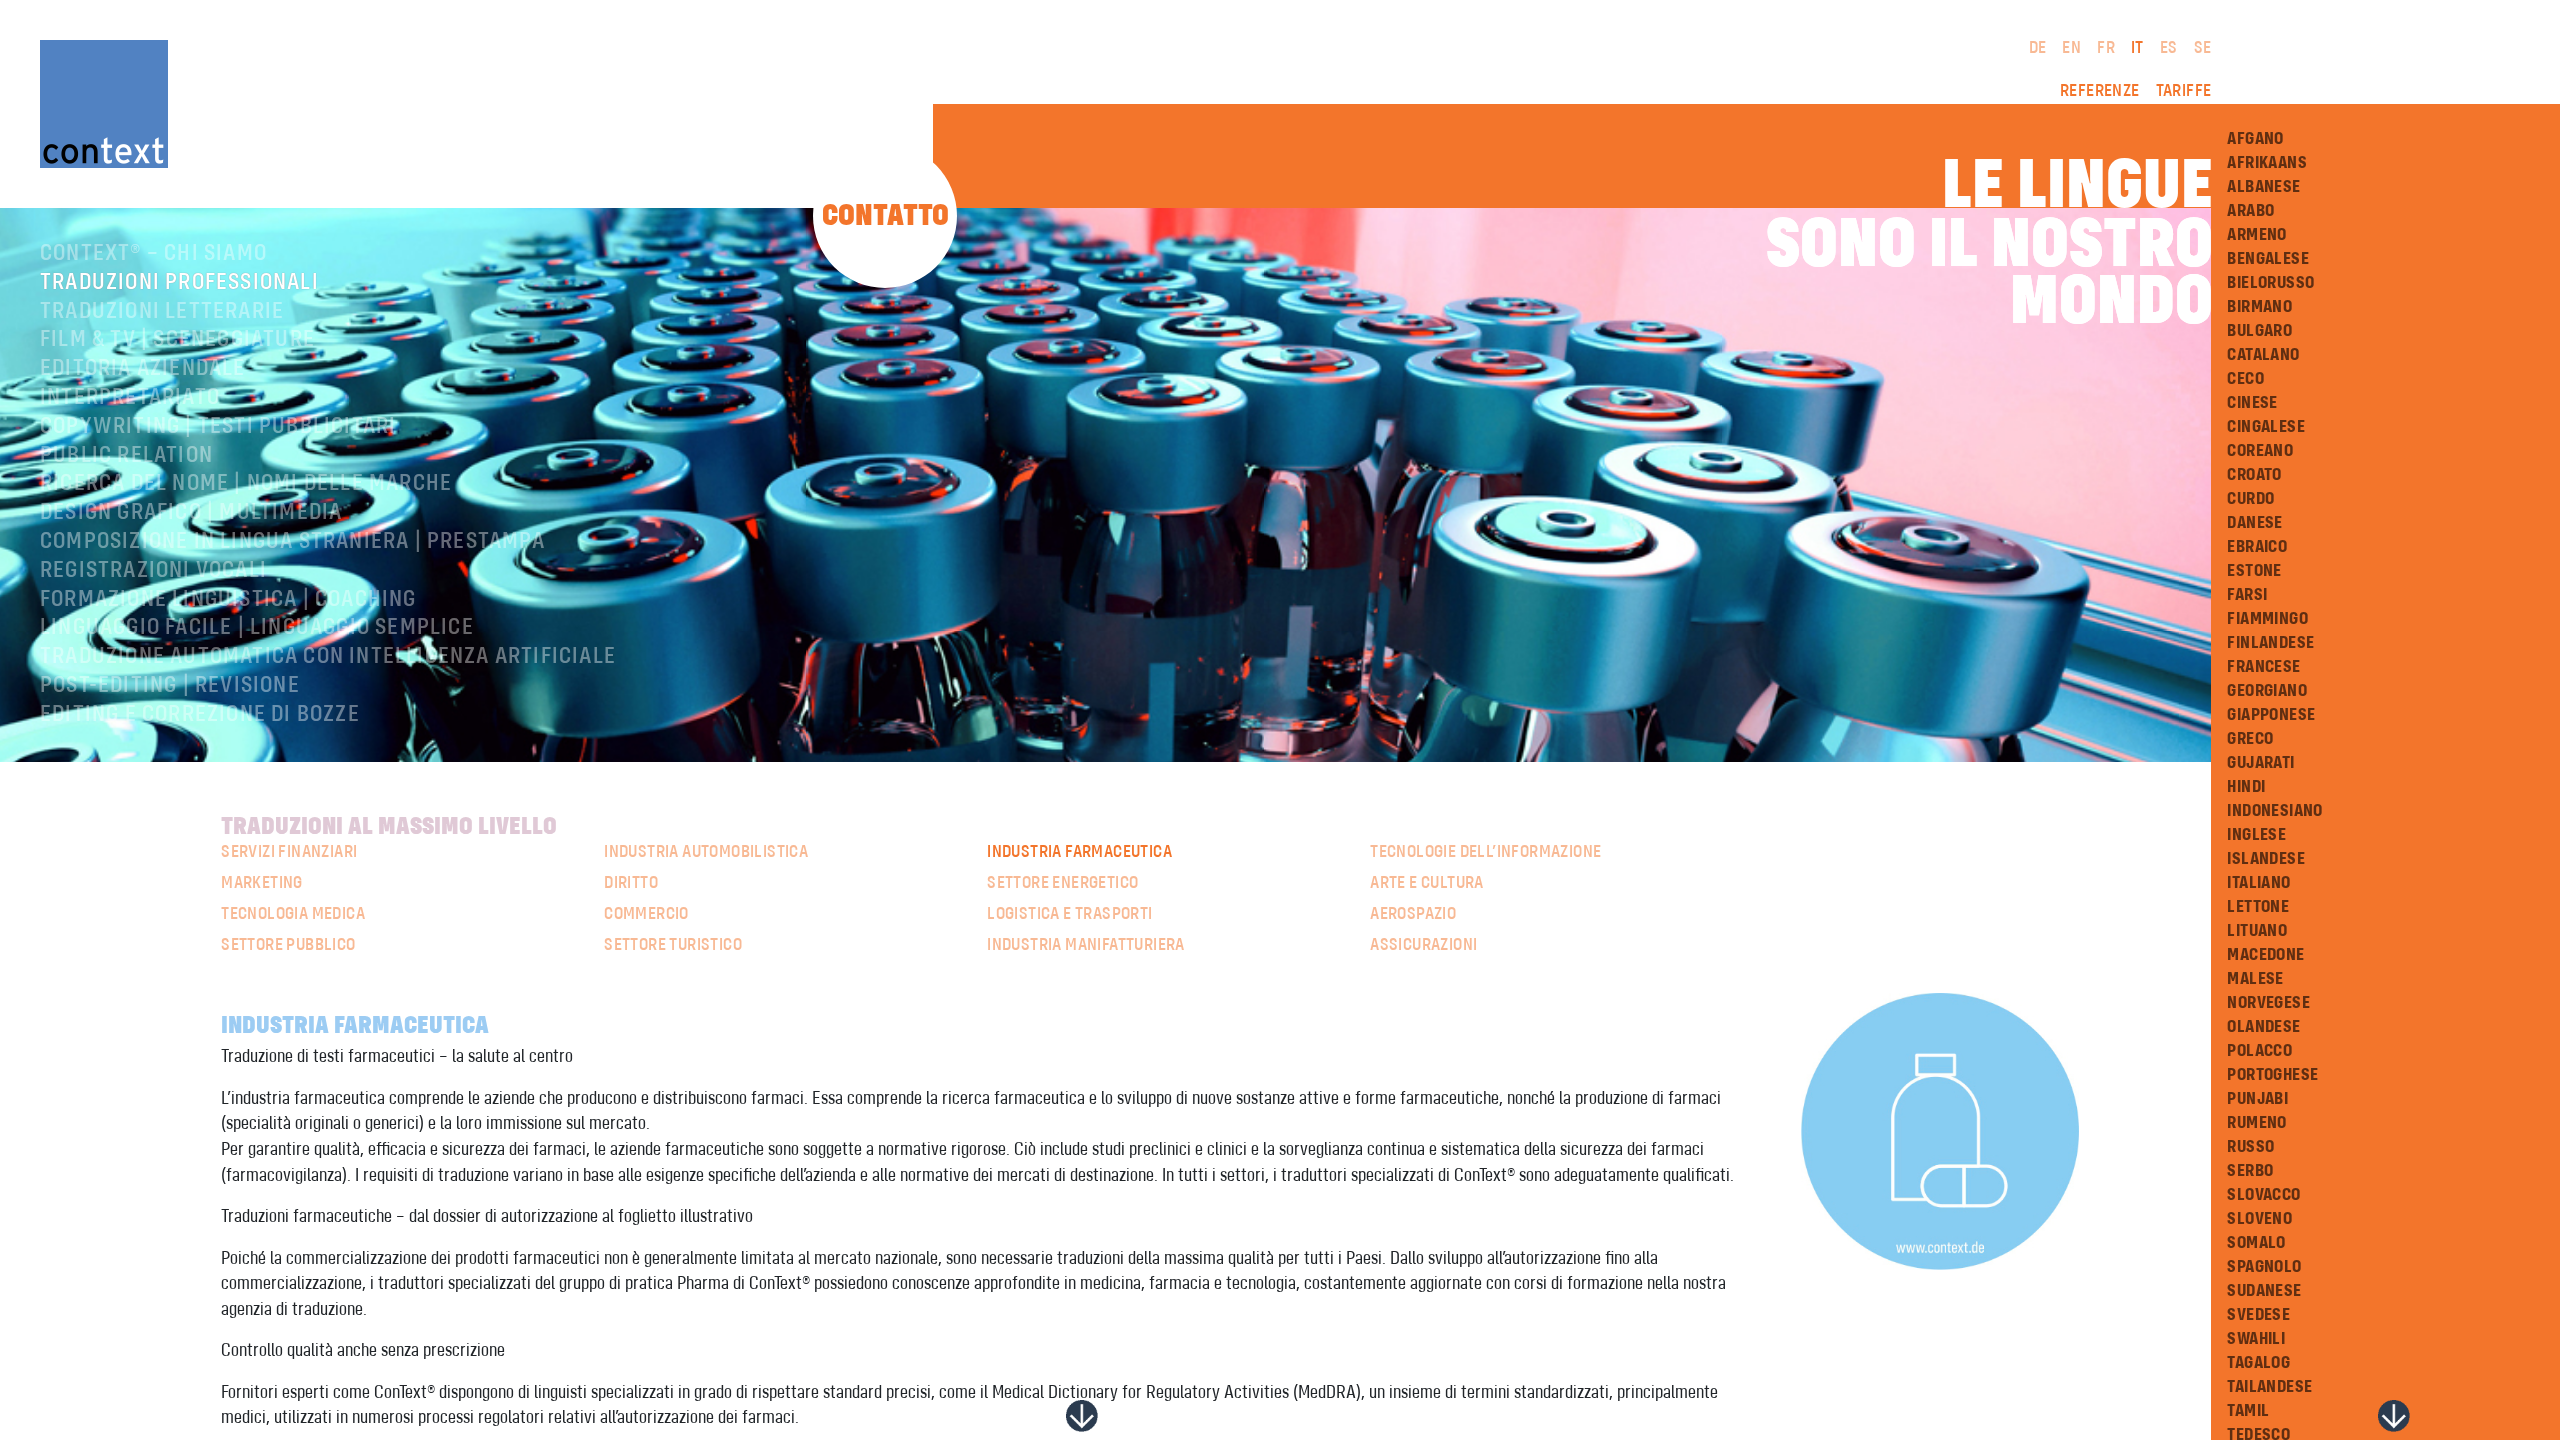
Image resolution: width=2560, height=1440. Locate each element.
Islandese (2266, 859)
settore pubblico (288, 945)
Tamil (2248, 1411)
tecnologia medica (293, 914)
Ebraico (2257, 547)
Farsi (2247, 595)
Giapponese (2271, 715)
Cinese (2252, 403)
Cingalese (2266, 427)
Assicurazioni (1423, 945)
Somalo (2256, 1243)
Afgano (2255, 139)
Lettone (2258, 907)
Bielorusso (2270, 283)
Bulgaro (2259, 331)
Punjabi (2257, 1099)
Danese (2254, 523)
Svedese (2258, 1315)
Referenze (2100, 91)
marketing (262, 883)
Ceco (2245, 379)
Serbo (2250, 1171)
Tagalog (2258, 1363)
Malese (2255, 979)
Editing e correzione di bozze (200, 715)
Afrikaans (2267, 163)
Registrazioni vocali (153, 571)
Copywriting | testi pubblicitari (218, 427)
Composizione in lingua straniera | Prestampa (292, 542)
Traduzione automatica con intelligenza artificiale (328, 657)
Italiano (2258, 883)
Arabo (2250, 211)
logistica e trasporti (1069, 914)
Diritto (631, 883)
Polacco (2259, 1051)
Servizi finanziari (289, 852)
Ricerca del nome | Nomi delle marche (246, 484)
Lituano (2257, 931)
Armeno (2256, 235)
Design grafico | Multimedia (191, 513)
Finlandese (2270, 643)
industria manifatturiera (1086, 945)
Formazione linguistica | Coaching (228, 600)
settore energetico (1062, 883)
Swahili (2256, 1339)
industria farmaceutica (1079, 852)
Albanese (2263, 187)
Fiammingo (2267, 619)
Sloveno (2259, 1219)
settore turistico (673, 945)
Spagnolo (2264, 1267)
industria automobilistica (706, 852)
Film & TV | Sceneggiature (177, 340)
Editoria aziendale (143, 369)
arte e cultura (1427, 883)
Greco (2250, 739)
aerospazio (1413, 914)
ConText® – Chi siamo (153, 254)
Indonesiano (2274, 811)
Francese (2263, 667)
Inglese (2256, 835)
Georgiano (2267, 691)
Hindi (2246, 787)
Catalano (2263, 355)
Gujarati (2260, 763)
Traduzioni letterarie (162, 312)
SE (2203, 48)
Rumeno (2256, 1123)
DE (2038, 48)
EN (2071, 48)
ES (2169, 48)
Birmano (2259, 307)
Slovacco (2263, 1195)
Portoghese (2272, 1075)
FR (2106, 48)
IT (2137, 48)
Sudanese (2264, 1291)
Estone (2254, 571)
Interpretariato (130, 398)
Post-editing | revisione (170, 686)
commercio (646, 914)
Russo (2250, 1147)
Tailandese (2269, 1387)
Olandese (2263, 1027)
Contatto (885, 216)
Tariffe (2184, 91)
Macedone (2265, 955)
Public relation (126, 456)
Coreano (2260, 451)
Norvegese (2268, 1003)
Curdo (2250, 499)
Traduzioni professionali (179, 283)
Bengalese (2268, 259)
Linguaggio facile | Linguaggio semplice (257, 628)
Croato (2254, 475)
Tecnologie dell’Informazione (1485, 852)
